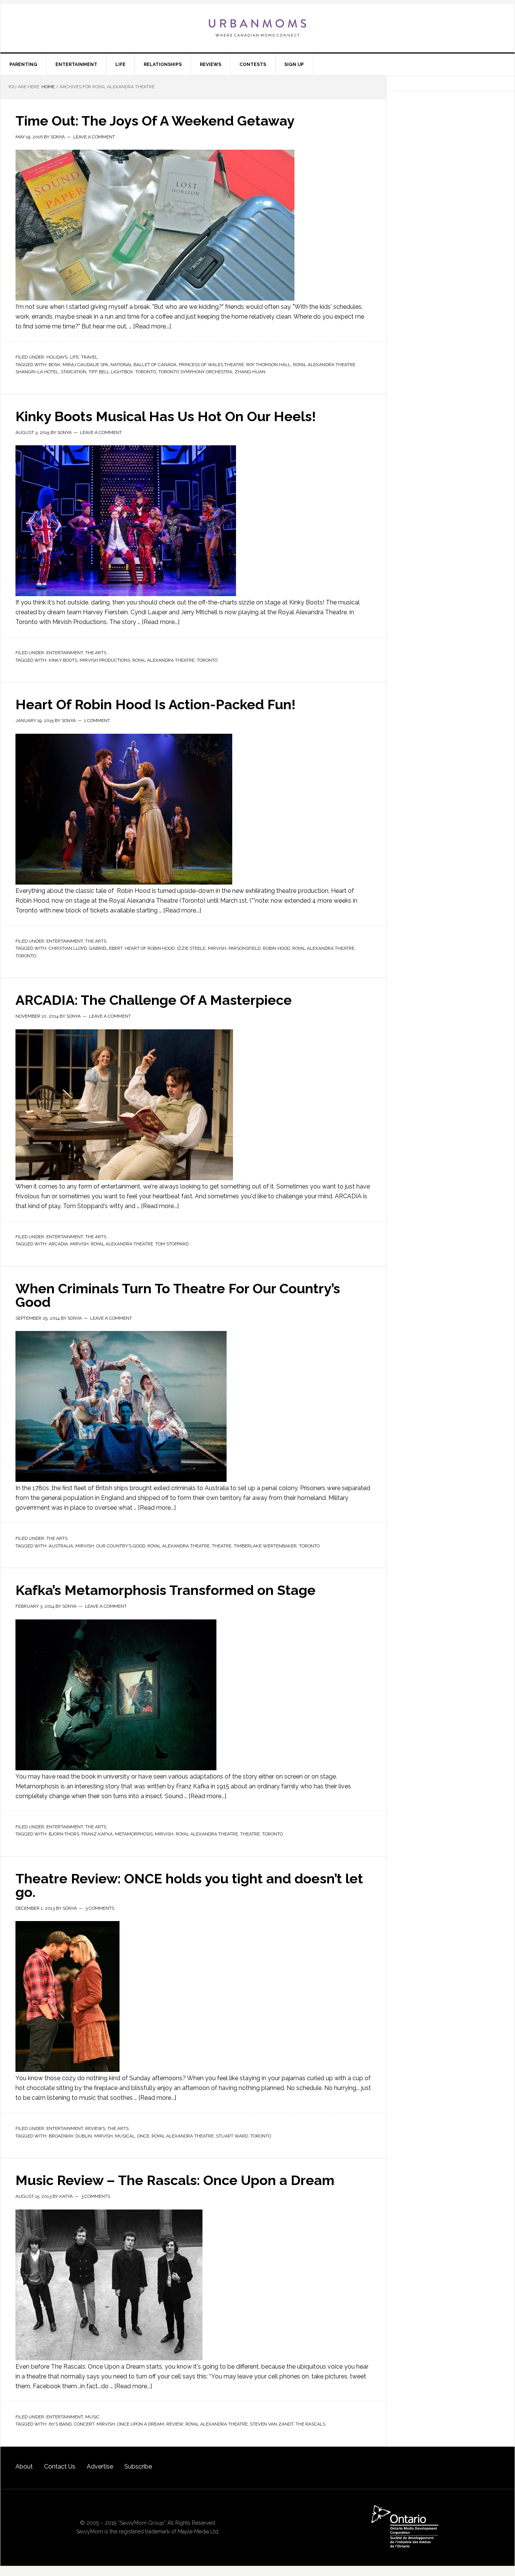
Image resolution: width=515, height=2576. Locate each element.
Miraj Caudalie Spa (85, 365)
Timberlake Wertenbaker (265, 1546)
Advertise (100, 2466)
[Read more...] (152, 326)
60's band (60, 2424)
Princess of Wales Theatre (211, 365)
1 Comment (97, 721)
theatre (222, 1546)
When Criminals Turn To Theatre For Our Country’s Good (178, 1295)
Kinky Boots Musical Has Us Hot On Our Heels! (166, 416)
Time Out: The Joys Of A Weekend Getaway (155, 121)
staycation (74, 372)
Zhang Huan (250, 372)
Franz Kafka (97, 1834)
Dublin (84, 2136)
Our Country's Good (121, 1546)
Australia (61, 1546)
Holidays (57, 357)
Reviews (95, 2128)
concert (84, 2424)
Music (92, 2417)
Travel (89, 357)
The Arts (96, 653)
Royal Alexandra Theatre (324, 365)
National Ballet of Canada (143, 365)
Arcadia (58, 1244)
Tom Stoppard (172, 1244)
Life (74, 357)
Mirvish (217, 948)
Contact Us (60, 2466)
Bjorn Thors (64, 1834)
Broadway (61, 2136)
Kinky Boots (63, 660)
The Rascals (310, 2424)
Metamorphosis (134, 1834)
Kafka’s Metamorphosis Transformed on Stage (166, 1590)
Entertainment (65, 653)
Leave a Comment (94, 137)
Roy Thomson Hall (268, 365)
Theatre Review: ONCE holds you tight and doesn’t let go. (189, 1885)
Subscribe (138, 2466)
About (24, 2466)
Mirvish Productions (105, 660)
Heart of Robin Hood (150, 948)
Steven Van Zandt (272, 2424)
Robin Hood (276, 948)
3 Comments (100, 1908)
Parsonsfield (244, 948)
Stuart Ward (232, 2136)
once (143, 2136)
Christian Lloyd (68, 948)
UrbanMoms (257, 28)
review (175, 2424)
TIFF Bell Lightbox (111, 372)
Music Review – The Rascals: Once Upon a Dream (175, 2180)
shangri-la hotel (37, 372)
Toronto (146, 372)
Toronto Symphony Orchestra (195, 372)
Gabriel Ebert (106, 948)
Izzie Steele (191, 948)
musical (125, 2136)
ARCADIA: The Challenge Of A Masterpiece (154, 1000)
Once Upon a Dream (141, 2424)
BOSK (54, 365)
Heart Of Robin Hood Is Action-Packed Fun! (156, 704)
